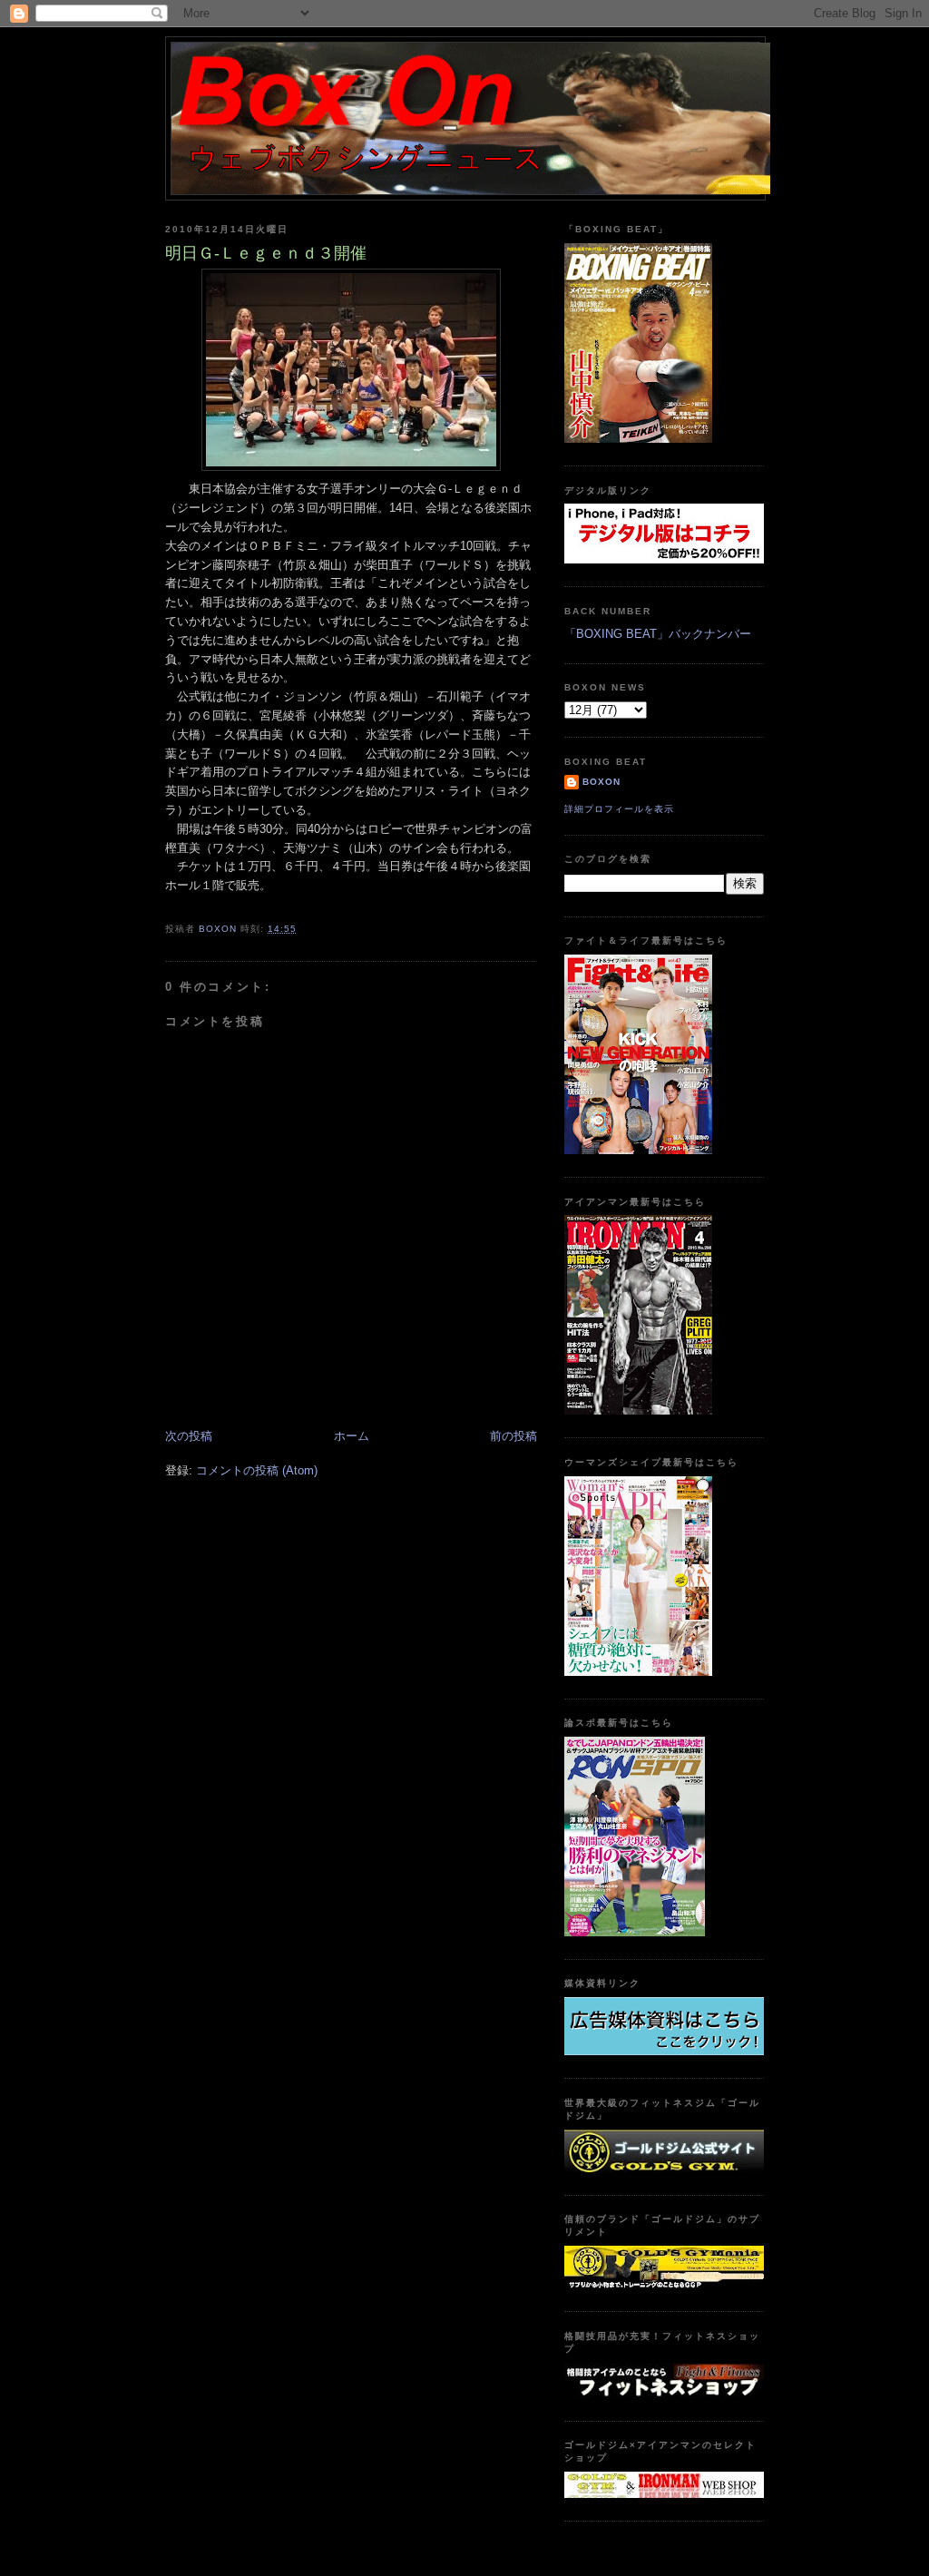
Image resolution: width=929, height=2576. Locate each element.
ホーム (352, 1436)
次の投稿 (189, 1436)
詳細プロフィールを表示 (619, 809)
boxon (601, 782)
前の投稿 (513, 1436)
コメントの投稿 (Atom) (257, 1470)
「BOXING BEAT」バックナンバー (658, 634)
